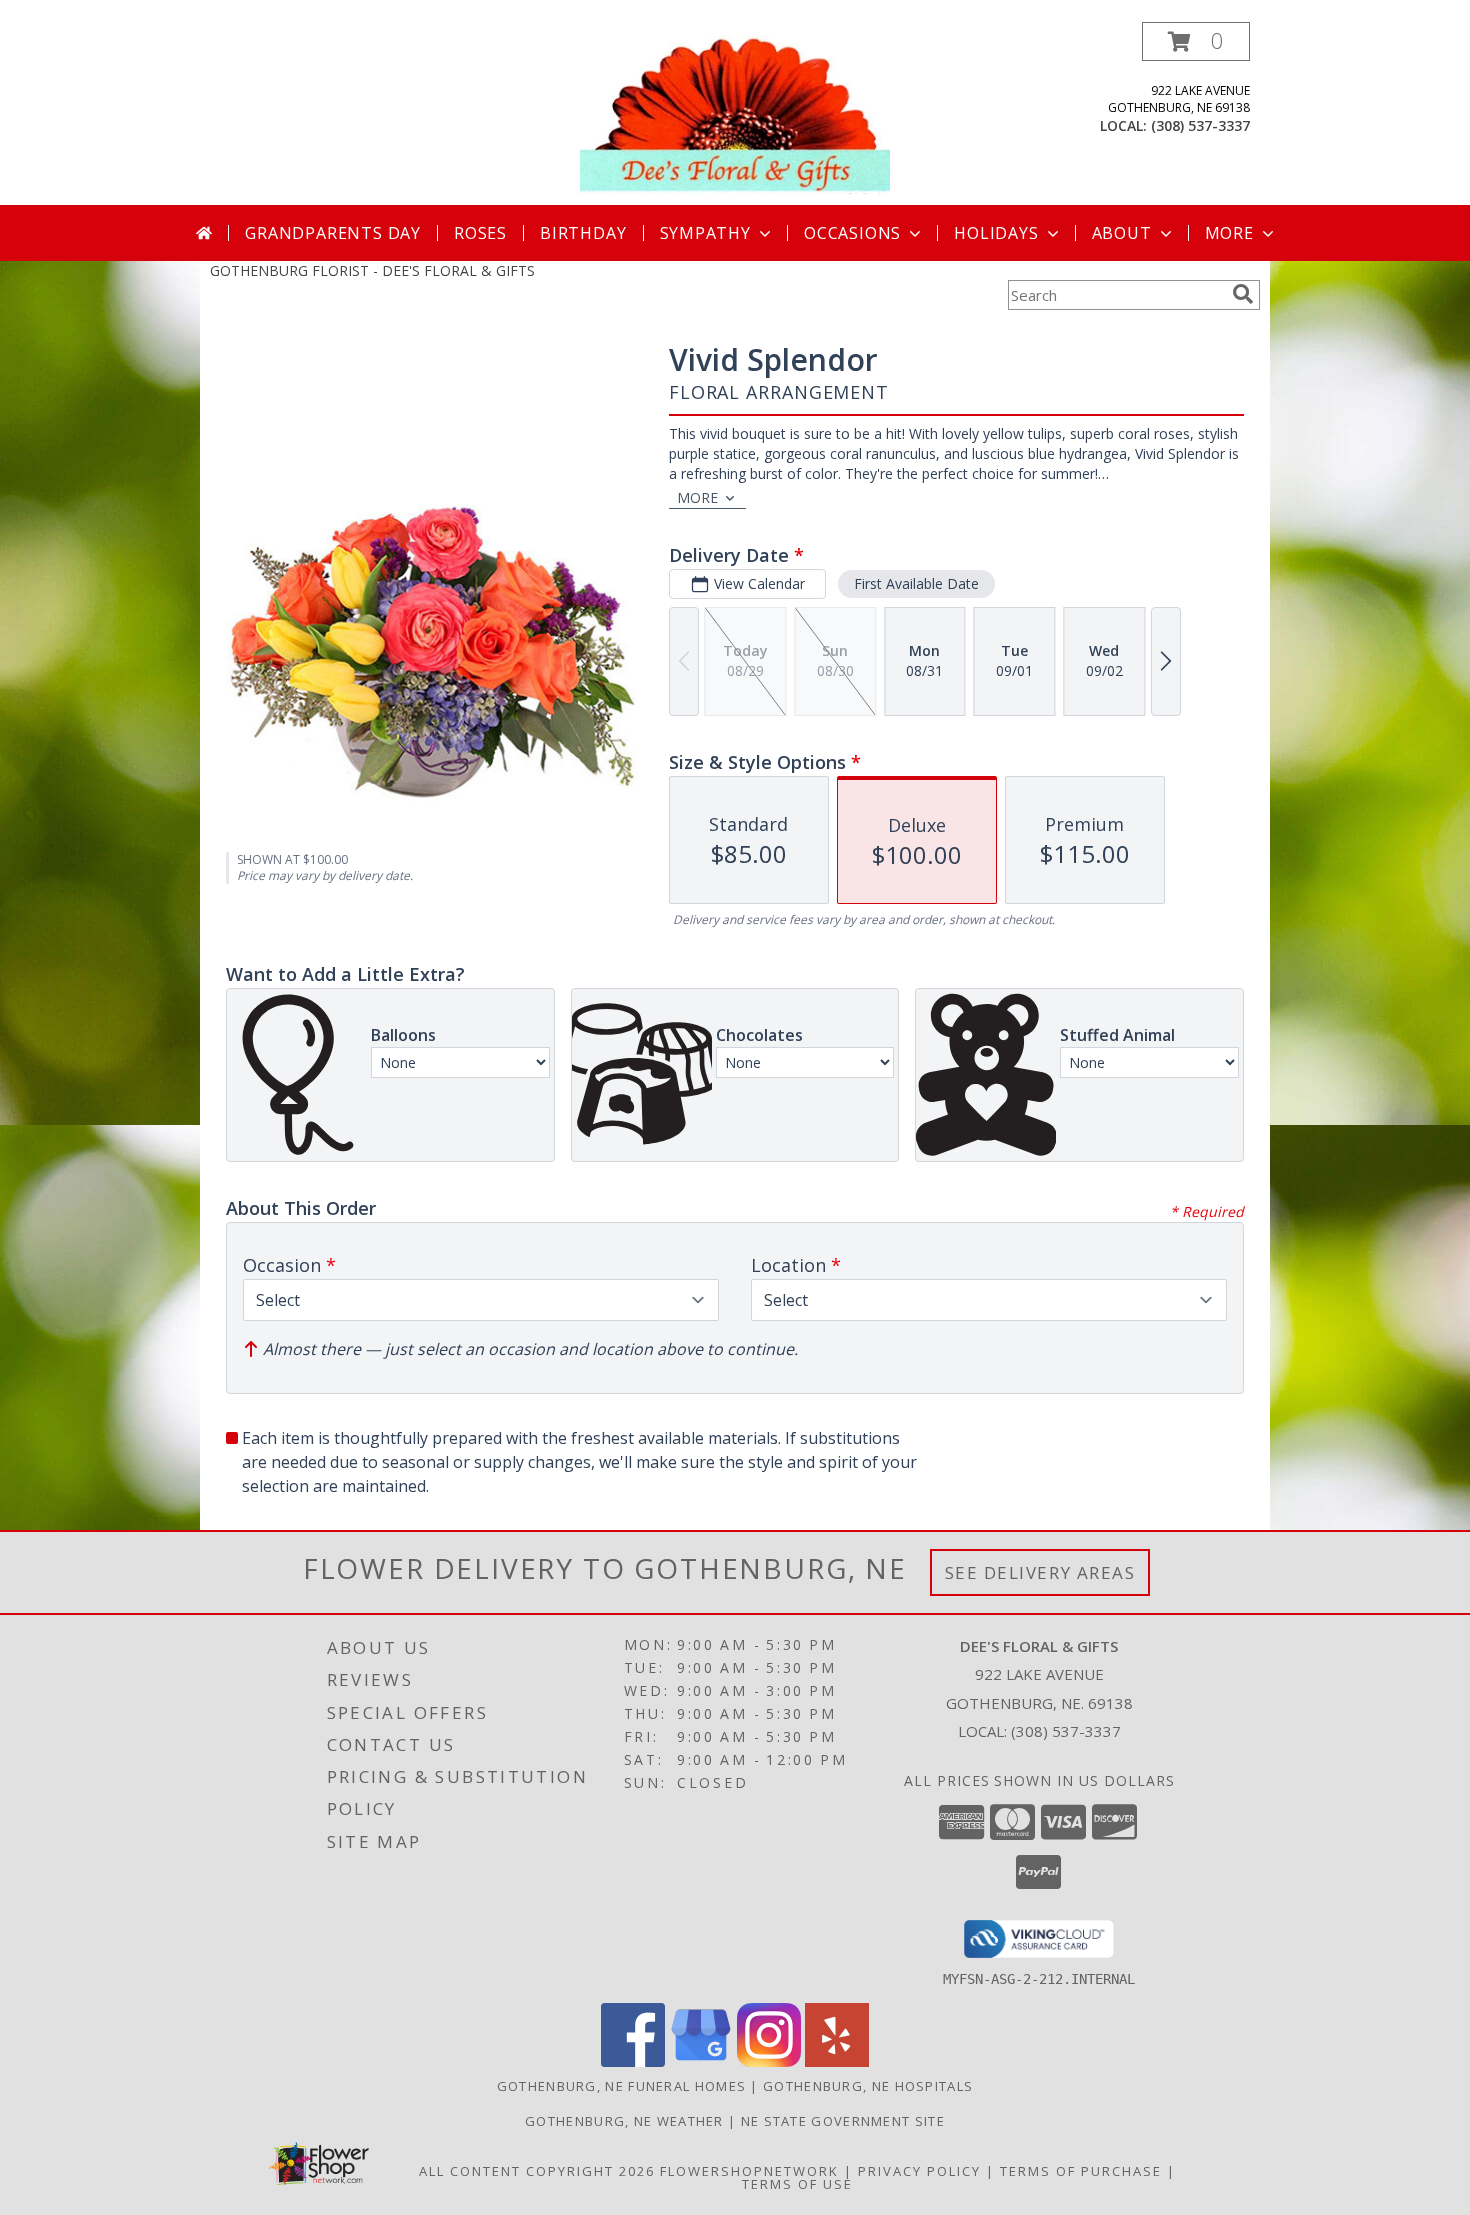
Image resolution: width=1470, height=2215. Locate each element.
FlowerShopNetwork (749, 2171)
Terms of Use (797, 2184)
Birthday (583, 233)
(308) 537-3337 (1200, 125)
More (1229, 233)
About (1122, 233)
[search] (1243, 294)
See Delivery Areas (1040, 1572)
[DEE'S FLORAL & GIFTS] (735, 113)
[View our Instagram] (769, 2061)
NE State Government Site (843, 2121)
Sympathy (705, 233)
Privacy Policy (919, 2171)
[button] (1196, 41)
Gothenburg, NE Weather (624, 2121)
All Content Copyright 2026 (537, 2171)
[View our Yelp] (837, 2061)
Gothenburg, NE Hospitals (868, 2086)
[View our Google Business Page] (701, 2061)
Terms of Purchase (1081, 2171)
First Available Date (916, 583)
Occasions (852, 233)
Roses (480, 233)
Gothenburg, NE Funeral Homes (621, 2086)
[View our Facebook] (633, 2061)
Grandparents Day (333, 233)
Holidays (996, 233)
